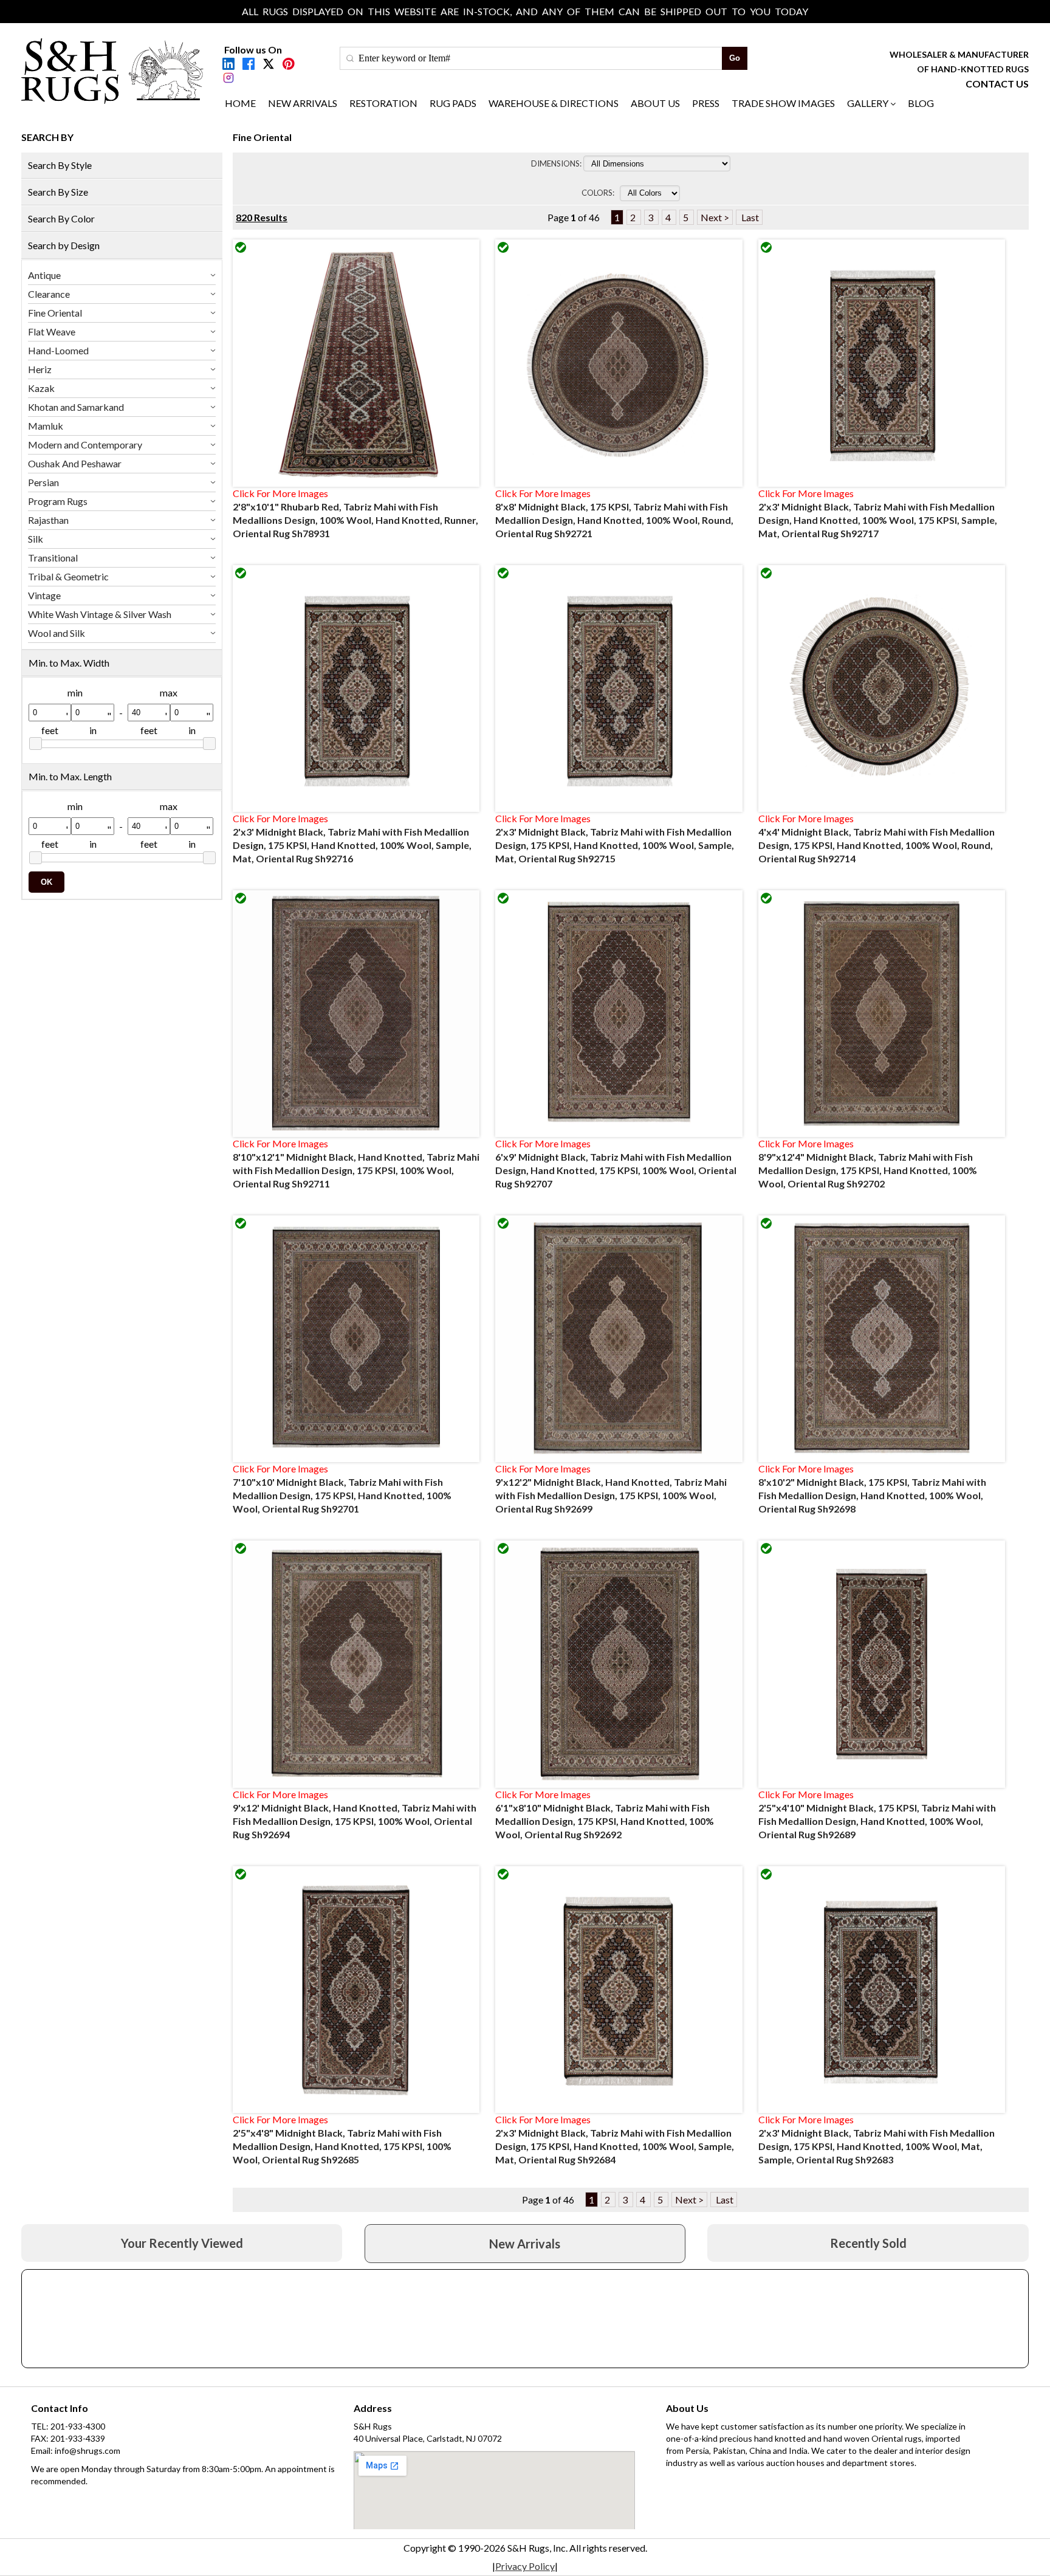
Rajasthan (48, 520)
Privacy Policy (525, 2566)
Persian (43, 482)
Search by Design (64, 245)
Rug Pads (453, 103)
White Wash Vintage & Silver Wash (100, 614)
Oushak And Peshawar (75, 463)
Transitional (53, 558)
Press (706, 103)
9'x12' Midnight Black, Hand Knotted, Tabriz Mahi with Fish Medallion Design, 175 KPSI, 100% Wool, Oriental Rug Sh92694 (355, 1821)
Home (240, 103)
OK (46, 882)
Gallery (868, 103)
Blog (921, 103)
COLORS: (600, 193)
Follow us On (253, 50)
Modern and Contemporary (85, 445)
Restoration (383, 103)
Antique (44, 275)
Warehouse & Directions (554, 103)
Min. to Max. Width (69, 663)
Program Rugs (58, 501)
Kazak (41, 388)
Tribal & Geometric (68, 576)
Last (749, 217)
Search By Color (61, 218)
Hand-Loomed (58, 350)
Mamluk (46, 426)
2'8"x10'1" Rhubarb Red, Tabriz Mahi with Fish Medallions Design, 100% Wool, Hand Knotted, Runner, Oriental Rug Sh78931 (355, 520)
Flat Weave (52, 331)
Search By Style (60, 165)
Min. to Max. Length (70, 776)
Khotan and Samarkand (76, 407)
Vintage (44, 595)
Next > (715, 217)
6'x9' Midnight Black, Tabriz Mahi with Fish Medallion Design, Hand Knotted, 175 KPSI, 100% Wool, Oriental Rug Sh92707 (616, 1170)
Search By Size (58, 192)
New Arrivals (303, 103)
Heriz (40, 369)
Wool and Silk (57, 633)
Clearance (49, 294)
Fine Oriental (55, 313)
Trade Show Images (783, 103)
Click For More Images (280, 493)
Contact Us (997, 84)
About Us (655, 103)
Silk (36, 539)
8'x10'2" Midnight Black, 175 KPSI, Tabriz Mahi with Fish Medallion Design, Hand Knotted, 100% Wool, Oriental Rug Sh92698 (872, 1495)
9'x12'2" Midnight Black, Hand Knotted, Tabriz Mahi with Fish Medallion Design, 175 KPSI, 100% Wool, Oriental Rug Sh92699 (611, 1495)
